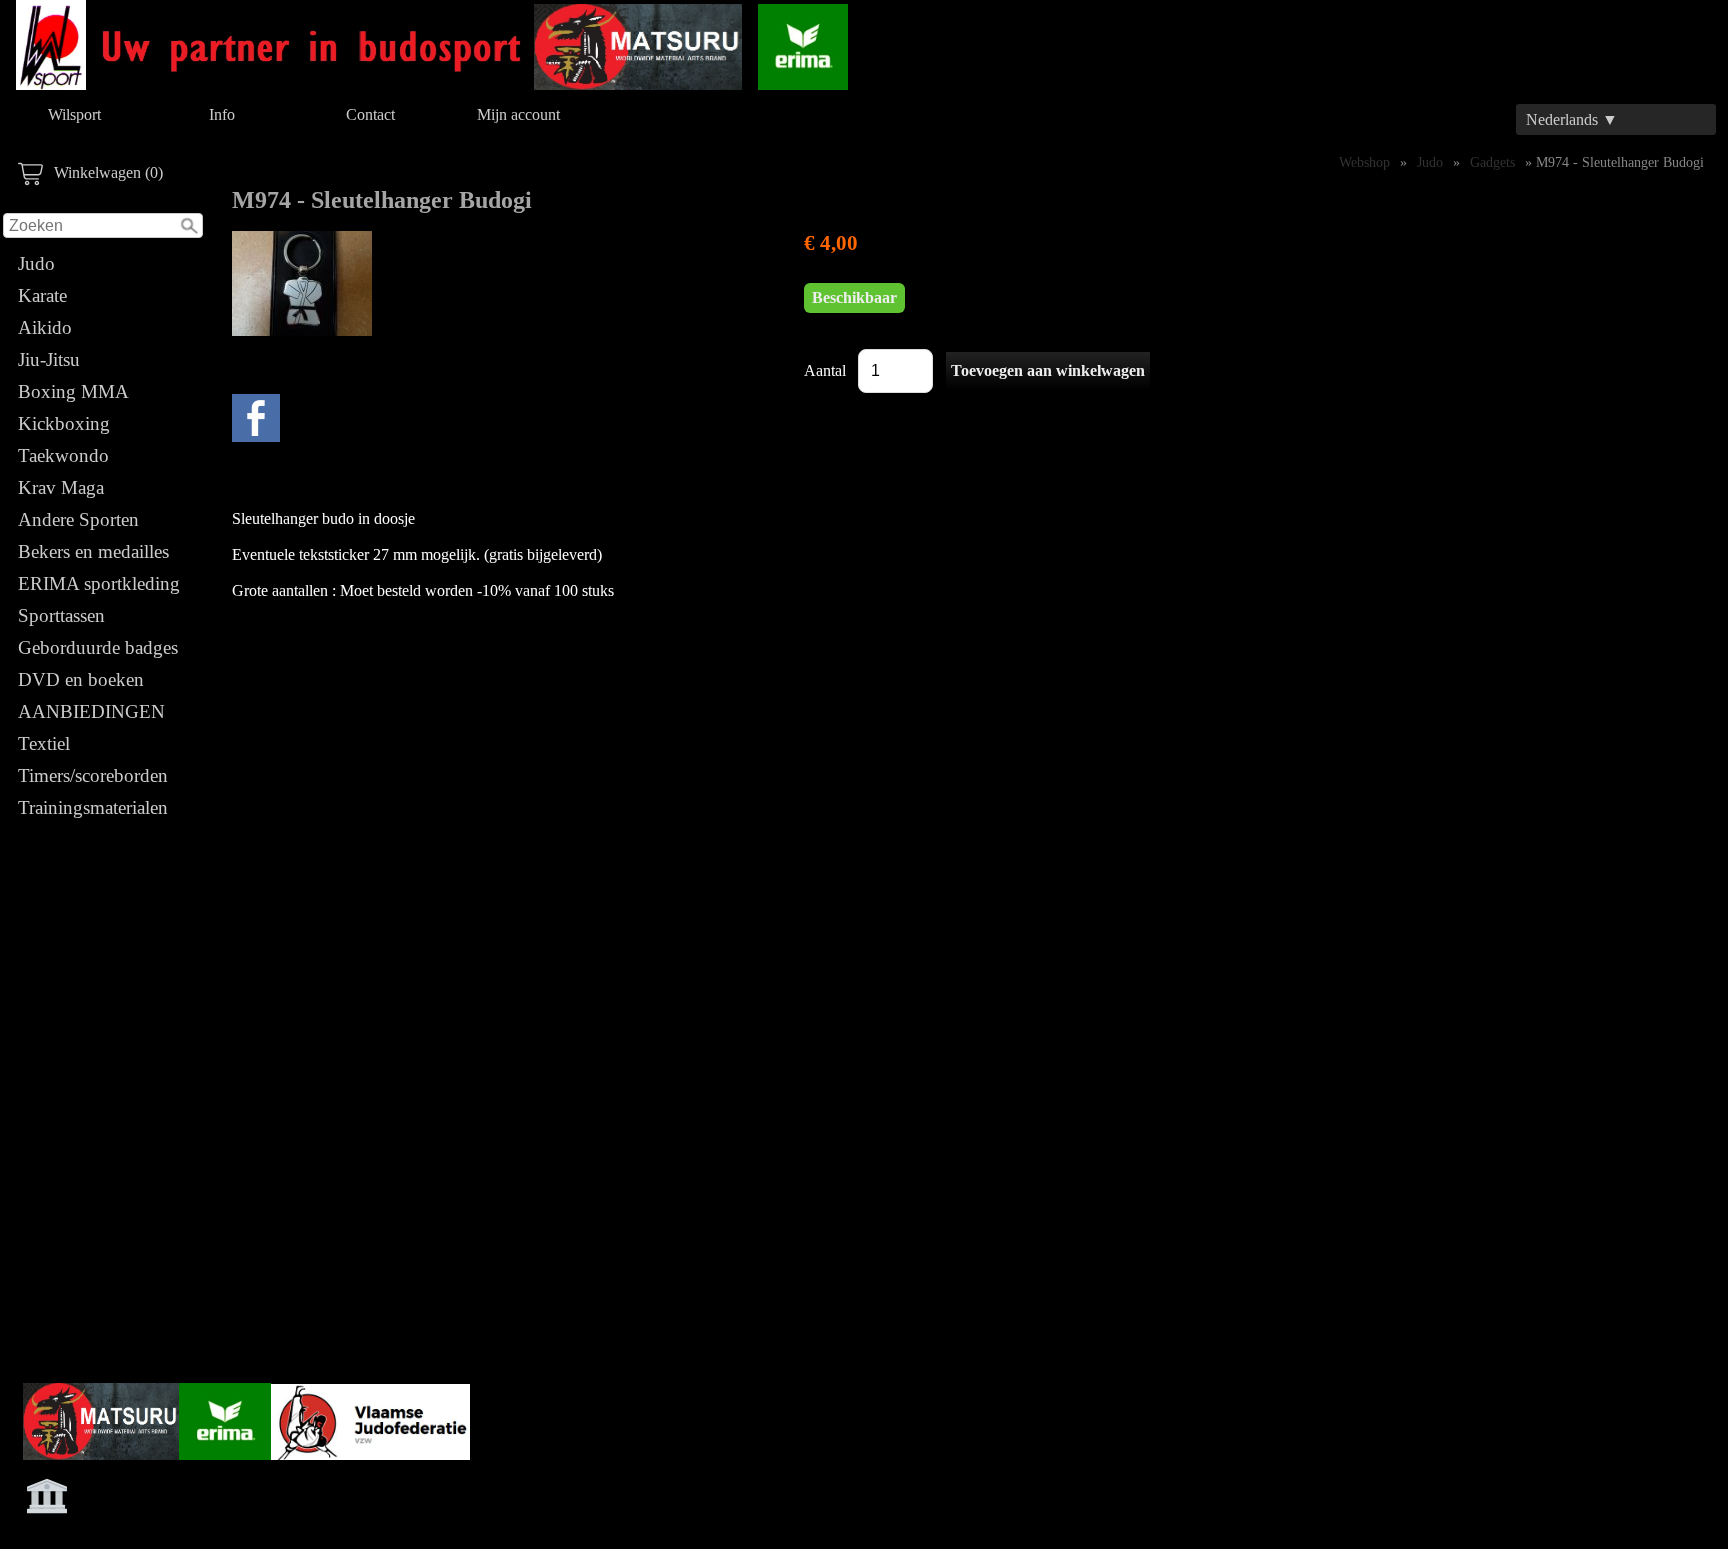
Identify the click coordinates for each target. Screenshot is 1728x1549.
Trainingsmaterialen (93, 807)
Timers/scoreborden (93, 775)
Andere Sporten (78, 519)
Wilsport (74, 114)
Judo (36, 263)
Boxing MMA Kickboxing (73, 407)
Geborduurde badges (98, 647)
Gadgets (1492, 162)
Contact (370, 114)
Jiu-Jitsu (49, 359)
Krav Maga (61, 487)
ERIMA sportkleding (99, 583)
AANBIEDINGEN (91, 711)
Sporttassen (61, 615)
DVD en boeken (81, 679)
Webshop (1364, 162)
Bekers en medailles (93, 551)
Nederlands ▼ (1572, 119)
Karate (42, 295)
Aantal (825, 370)
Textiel (44, 743)
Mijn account (518, 114)
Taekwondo (63, 455)
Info (222, 114)
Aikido (45, 327)
